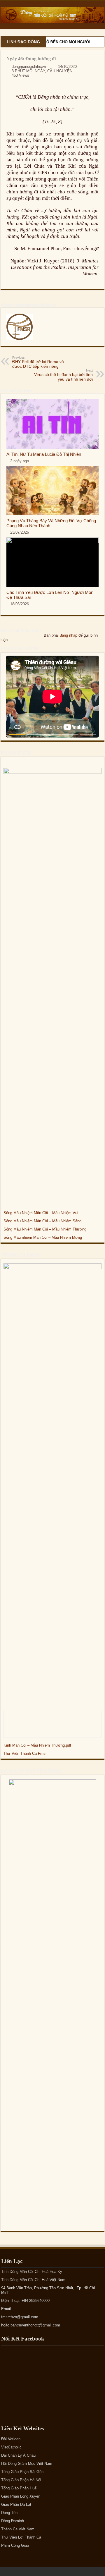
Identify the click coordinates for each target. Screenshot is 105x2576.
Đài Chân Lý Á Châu (18, 2455)
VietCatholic (11, 2447)
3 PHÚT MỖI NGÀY (28, 71)
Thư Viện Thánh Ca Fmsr (25, 1753)
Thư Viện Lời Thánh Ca (21, 2537)
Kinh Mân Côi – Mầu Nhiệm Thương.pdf (37, 1745)
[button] (17, 735)
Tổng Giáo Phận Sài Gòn (22, 2472)
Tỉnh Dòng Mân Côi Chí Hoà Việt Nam (33, 2280)
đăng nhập (69, 635)
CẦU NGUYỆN (60, 71)
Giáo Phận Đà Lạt (16, 2504)
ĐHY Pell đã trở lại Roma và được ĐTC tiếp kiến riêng (38, 362)
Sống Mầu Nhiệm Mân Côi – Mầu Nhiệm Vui (41, 1213)
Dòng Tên (9, 2513)
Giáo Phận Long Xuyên (21, 2496)
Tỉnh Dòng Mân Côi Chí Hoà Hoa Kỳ (32, 2272)
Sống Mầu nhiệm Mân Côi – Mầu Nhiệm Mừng (43, 1237)
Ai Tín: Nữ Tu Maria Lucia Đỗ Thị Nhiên (44, 454)
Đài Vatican (11, 2439)
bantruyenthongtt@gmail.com (35, 2325)
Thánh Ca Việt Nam (18, 2529)
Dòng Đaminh (13, 2521)
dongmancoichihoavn (29, 67)
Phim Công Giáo (15, 2545)
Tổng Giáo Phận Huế (19, 2488)
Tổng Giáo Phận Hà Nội (21, 2480)
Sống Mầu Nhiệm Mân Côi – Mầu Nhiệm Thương (45, 1229)
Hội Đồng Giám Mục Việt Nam (27, 2464)
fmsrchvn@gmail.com (20, 2317)
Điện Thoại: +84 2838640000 (25, 2301)
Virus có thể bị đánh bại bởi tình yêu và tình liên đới (63, 375)
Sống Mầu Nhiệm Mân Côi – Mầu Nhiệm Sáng (42, 1221)
